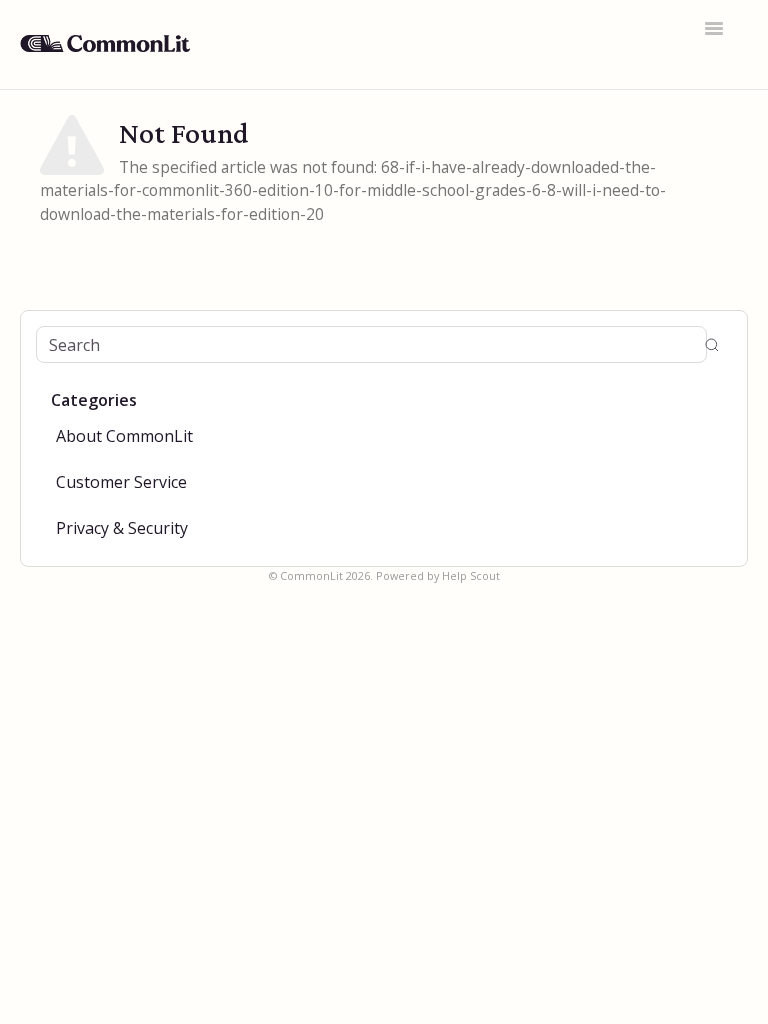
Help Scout (471, 575)
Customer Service (121, 482)
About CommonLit (124, 436)
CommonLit (311, 575)
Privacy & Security (122, 528)
